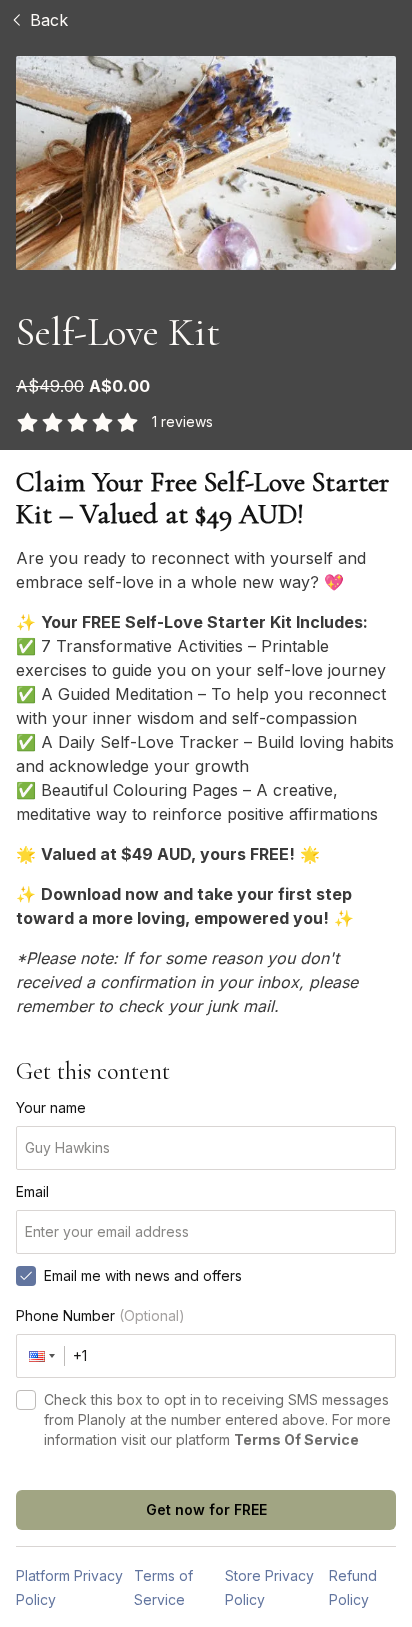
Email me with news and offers (143, 1275)
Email (32, 1191)
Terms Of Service (296, 1439)
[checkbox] (26, 1276)
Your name (51, 1107)
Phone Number (100, 1315)
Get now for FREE (206, 1509)
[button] (41, 1356)
